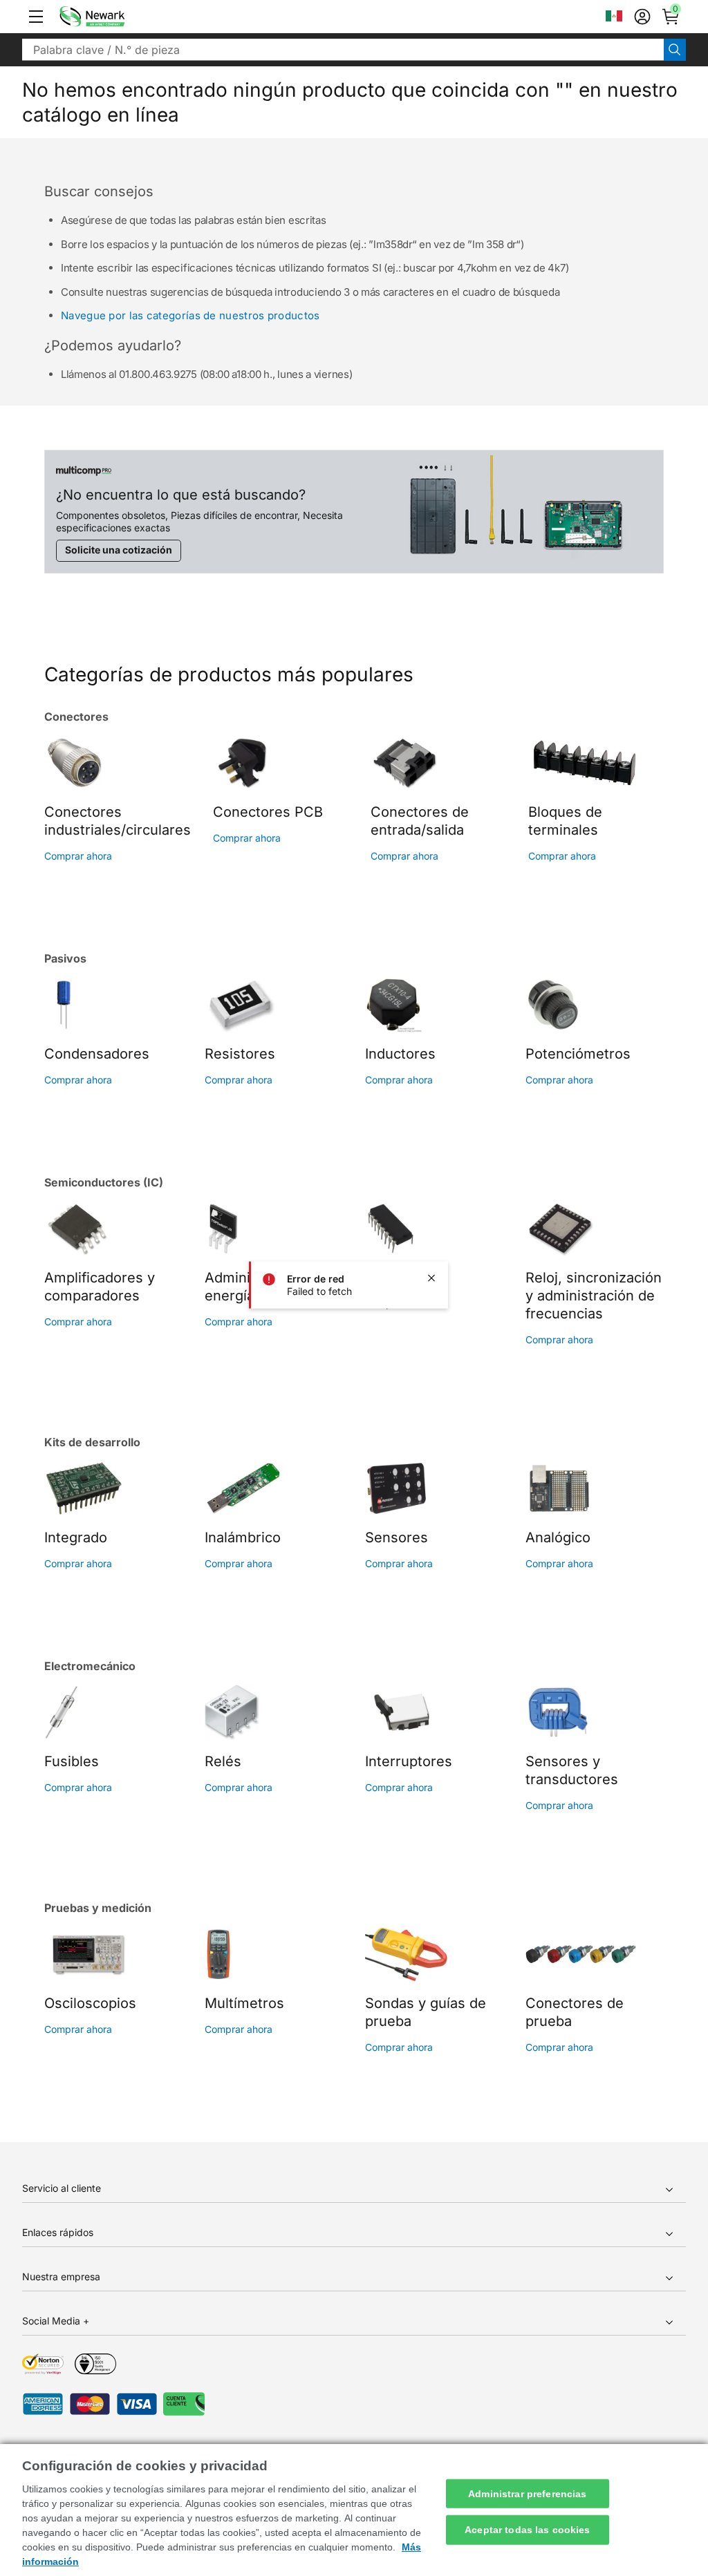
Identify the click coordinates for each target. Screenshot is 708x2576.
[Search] (675, 50)
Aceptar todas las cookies (528, 2530)
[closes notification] (431, 1278)
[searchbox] (343, 50)
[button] (36, 17)
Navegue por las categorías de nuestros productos (190, 315)
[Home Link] (113, 17)
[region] (354, 2510)
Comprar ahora (78, 856)
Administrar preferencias (527, 2493)
